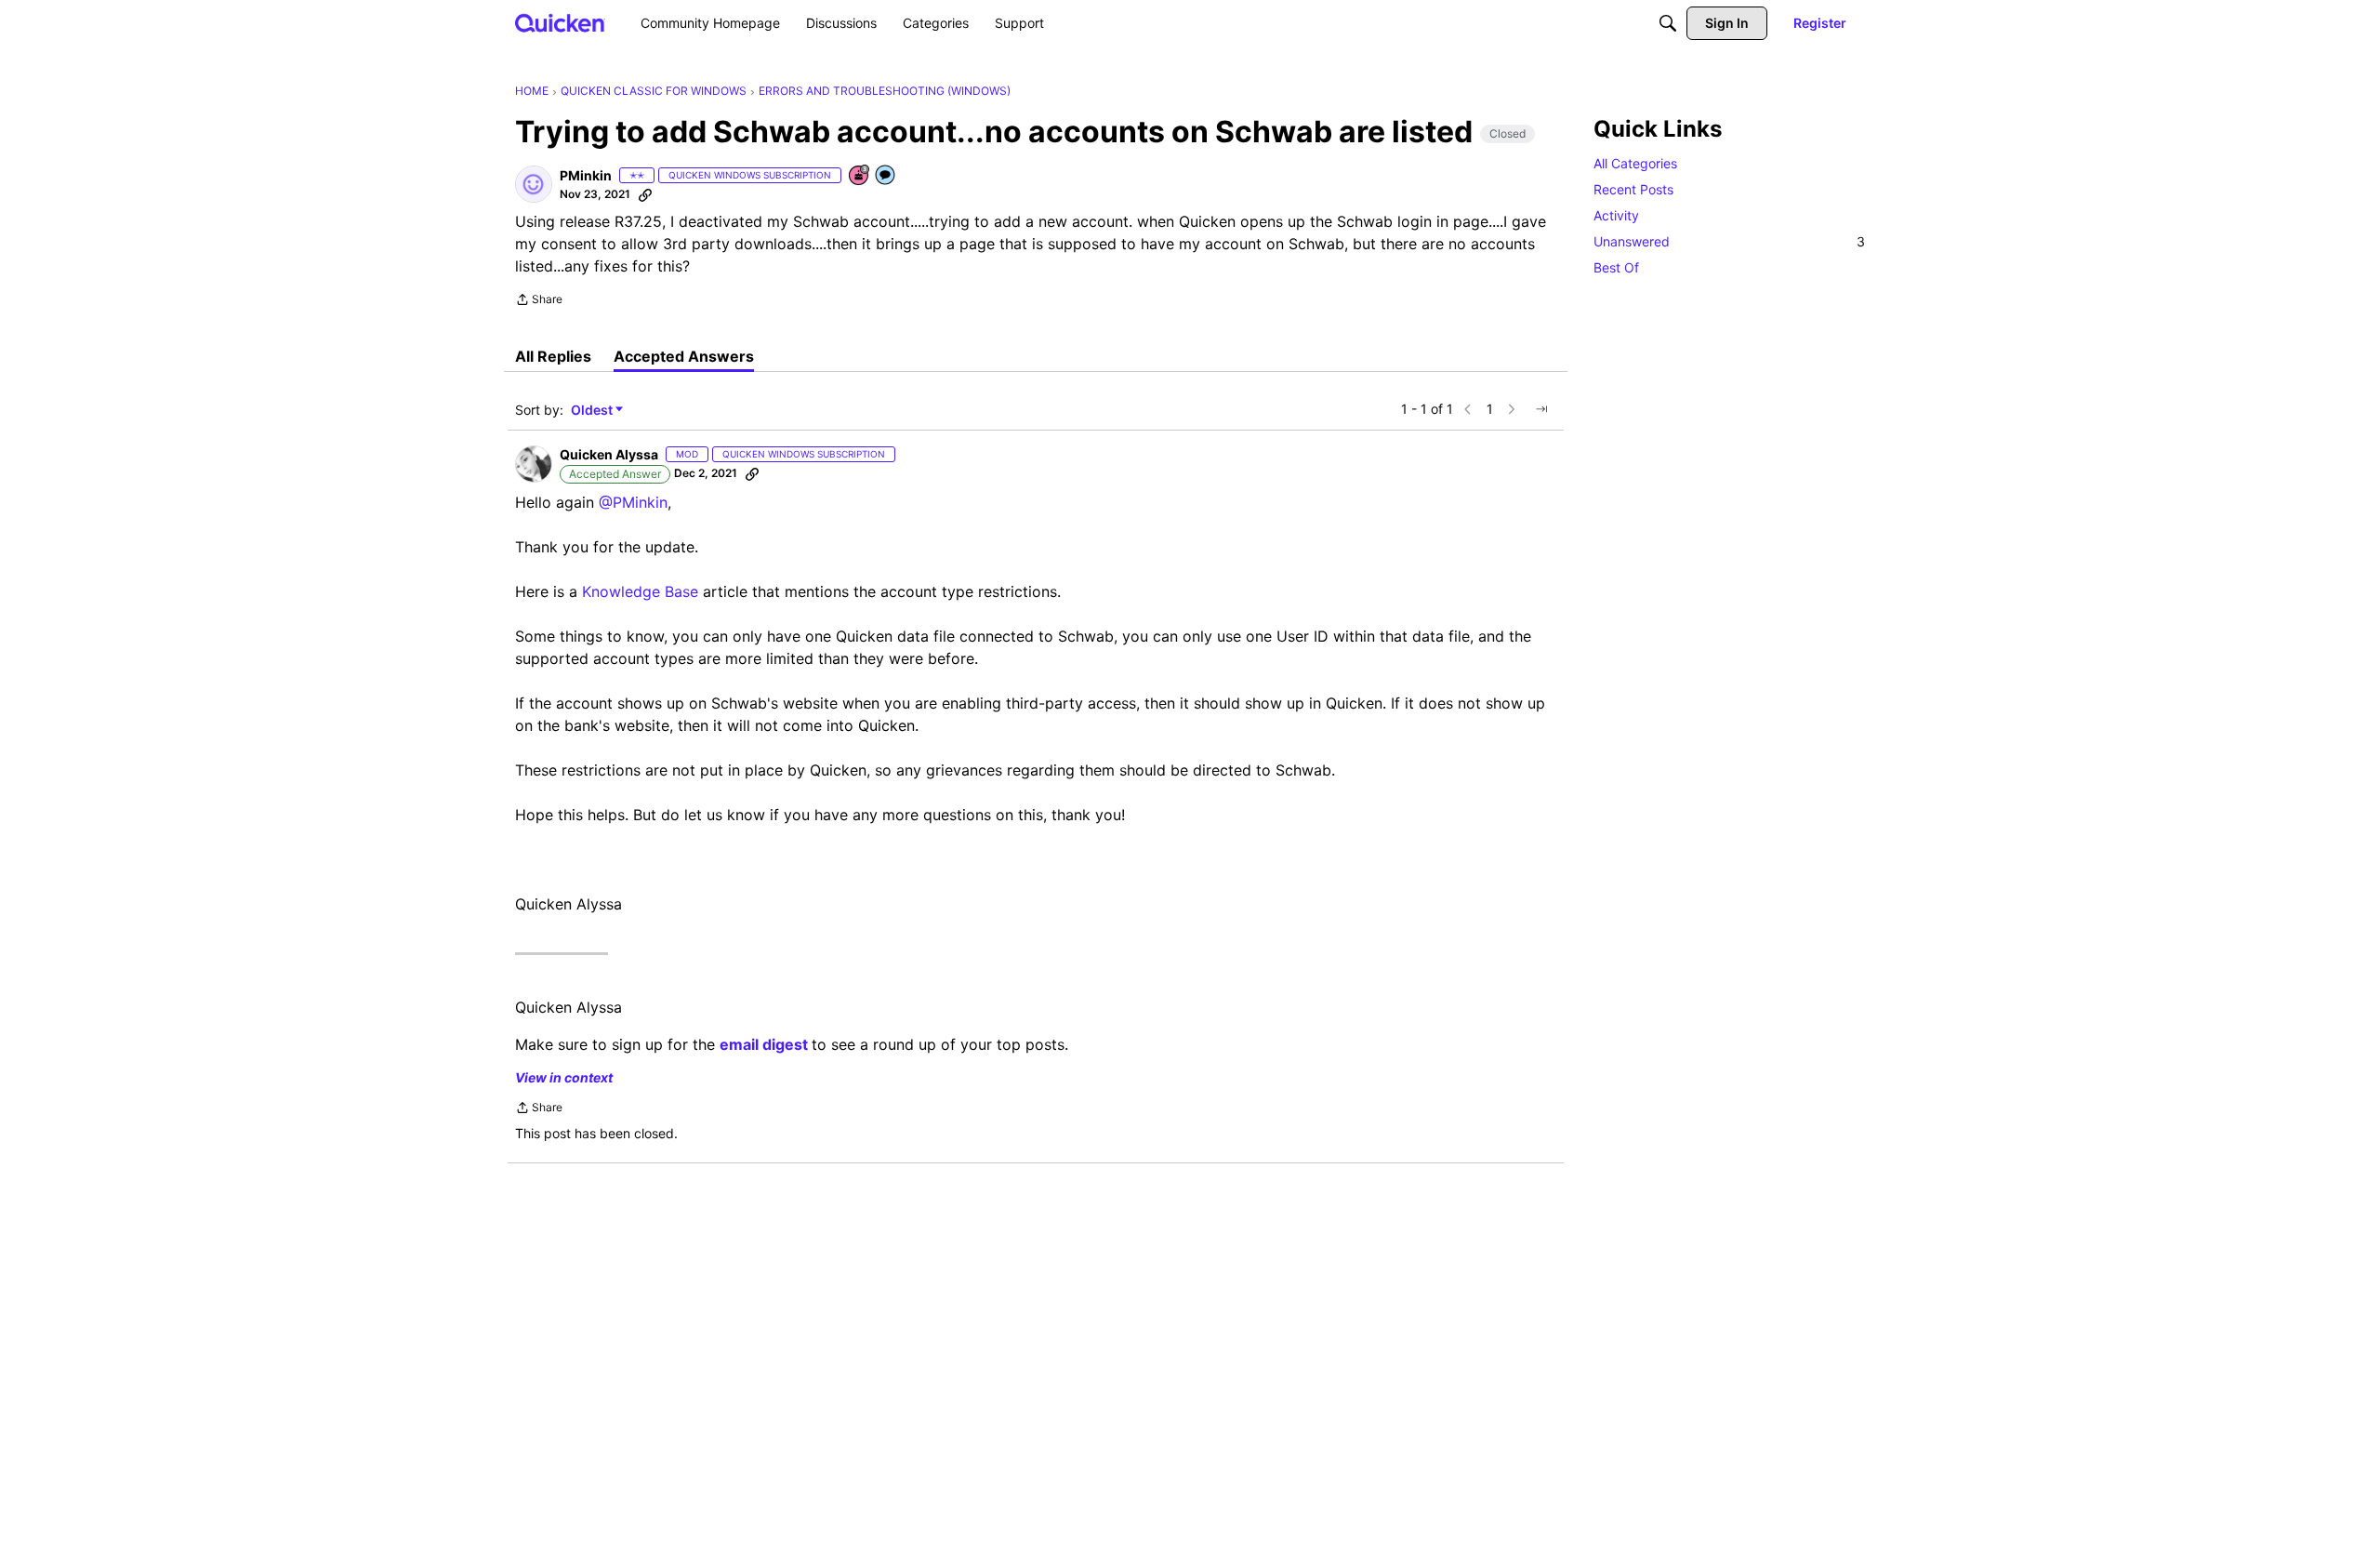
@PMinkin (633, 502)
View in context (564, 1077)
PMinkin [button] (586, 175)
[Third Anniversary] (860, 176)
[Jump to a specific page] (1541, 409)
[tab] (553, 356)
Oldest (593, 411)
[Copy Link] (645, 194)
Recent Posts (1633, 189)
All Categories (1635, 163)
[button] (534, 184)
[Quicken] (560, 23)
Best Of (1616, 267)
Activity (1616, 215)
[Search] (1668, 23)
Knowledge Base (640, 591)
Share (539, 301)
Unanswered (1729, 241)
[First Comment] (886, 176)
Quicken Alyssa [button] (609, 454)
